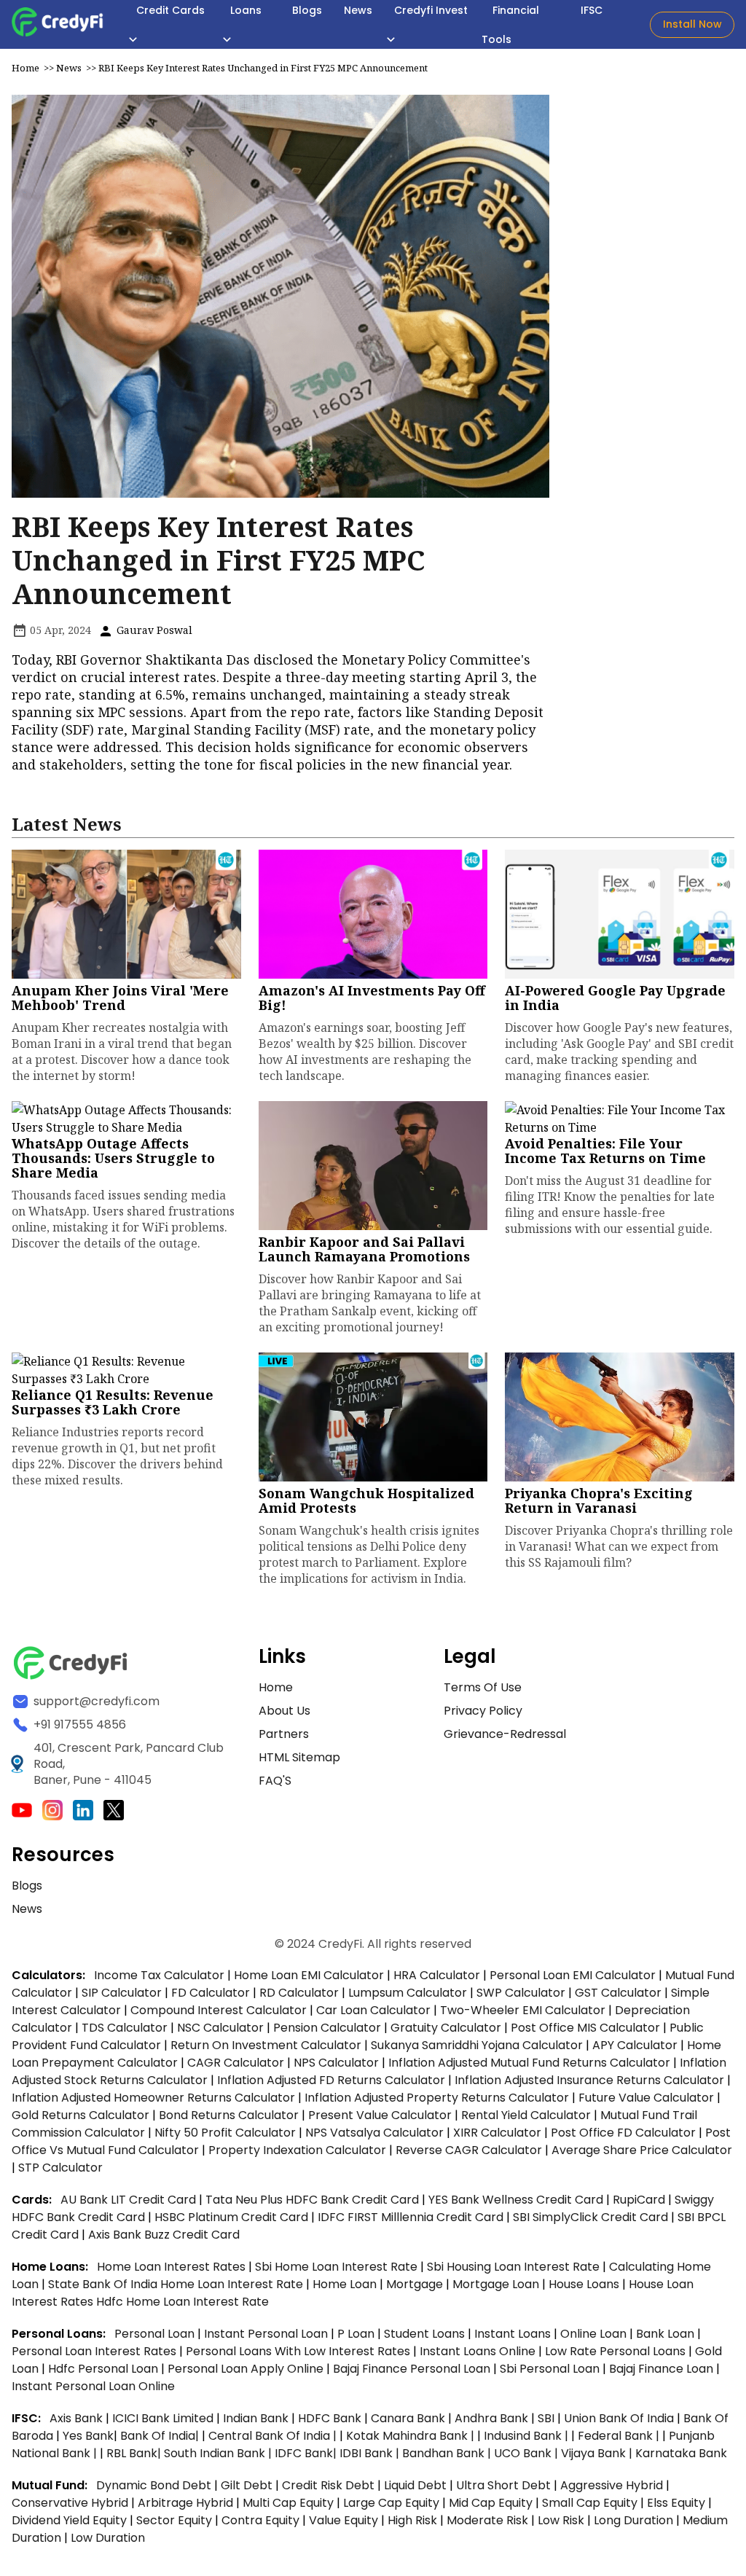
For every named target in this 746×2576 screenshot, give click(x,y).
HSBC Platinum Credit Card (231, 2217)
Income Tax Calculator (159, 1975)
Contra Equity (260, 2520)
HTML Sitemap (299, 1757)
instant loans (514, 2334)
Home (25, 68)
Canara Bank (409, 2418)
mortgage (416, 2284)
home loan (346, 2284)
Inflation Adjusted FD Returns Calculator (331, 2080)
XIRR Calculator (497, 2133)
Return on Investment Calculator (266, 2045)
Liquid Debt (415, 2485)
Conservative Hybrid (70, 2503)
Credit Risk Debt (328, 2485)
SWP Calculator (521, 1993)
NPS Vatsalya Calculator (374, 2133)
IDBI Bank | (371, 2453)
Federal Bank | (620, 2436)
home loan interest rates (173, 2267)
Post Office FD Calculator (623, 2133)
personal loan (156, 2334)
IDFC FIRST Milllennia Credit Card (412, 2217)
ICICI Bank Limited (164, 2418)
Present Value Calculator (380, 2115)
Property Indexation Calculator (297, 2150)
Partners (284, 1734)
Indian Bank (257, 2418)
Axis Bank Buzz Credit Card (164, 2235)
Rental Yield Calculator (526, 2115)
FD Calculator (211, 1993)
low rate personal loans (617, 2351)
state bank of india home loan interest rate (177, 2284)
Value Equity (343, 2520)
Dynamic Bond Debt (154, 2485)
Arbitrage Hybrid (185, 2503)
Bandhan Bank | (448, 2453)
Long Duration (633, 2520)
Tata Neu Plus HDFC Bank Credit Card (312, 2200)
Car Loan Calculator (373, 2010)
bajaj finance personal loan (413, 2369)
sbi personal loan (551, 2369)
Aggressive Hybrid (612, 2485)
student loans (424, 2334)
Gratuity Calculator (446, 2028)
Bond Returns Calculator (229, 2115)
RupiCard (640, 2200)
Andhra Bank (491, 2418)
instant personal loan (267, 2334)
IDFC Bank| (307, 2453)
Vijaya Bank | (598, 2453)
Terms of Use (483, 1687)
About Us (284, 1711)
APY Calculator (635, 2045)
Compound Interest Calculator (219, 2010)
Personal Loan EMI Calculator (573, 1975)
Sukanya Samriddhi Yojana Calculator (477, 2045)
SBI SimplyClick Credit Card (590, 2217)
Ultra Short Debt (503, 2485)
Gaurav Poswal (153, 630)
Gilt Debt (247, 2485)
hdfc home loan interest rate (182, 2302)
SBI (546, 2418)
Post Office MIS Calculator (585, 2028)
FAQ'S (275, 1781)
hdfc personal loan (105, 2369)
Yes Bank (88, 2436)
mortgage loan (497, 2284)
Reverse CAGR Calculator (469, 2150)
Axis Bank (78, 2418)
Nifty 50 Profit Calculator (225, 2133)
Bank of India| (161, 2436)
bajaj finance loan (663, 2369)
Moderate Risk (487, 2520)
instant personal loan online (93, 2386)
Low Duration (108, 2538)
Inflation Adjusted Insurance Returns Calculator (589, 2080)
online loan (593, 2334)
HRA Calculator (437, 1975)
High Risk (412, 2520)
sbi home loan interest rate (336, 2267)
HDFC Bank (330, 2418)
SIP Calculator (122, 1993)
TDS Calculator (125, 2028)
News (69, 68)
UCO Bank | (527, 2453)
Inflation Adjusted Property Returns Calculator (437, 2098)
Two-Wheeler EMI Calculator (523, 2010)
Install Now (692, 24)
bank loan (665, 2334)
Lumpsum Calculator (408, 1993)
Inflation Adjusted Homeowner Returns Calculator (153, 2098)
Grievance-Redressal (505, 1734)
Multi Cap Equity (288, 2503)
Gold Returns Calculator (81, 2115)
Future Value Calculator (646, 2098)
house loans (585, 2284)
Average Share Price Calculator (642, 2150)
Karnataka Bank (681, 2453)
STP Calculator (60, 2168)
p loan (357, 2334)
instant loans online (479, 2351)
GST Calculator (618, 1993)
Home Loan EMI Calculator (309, 1975)
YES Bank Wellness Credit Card (516, 2200)
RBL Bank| (135, 2453)
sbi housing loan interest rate (515, 2267)
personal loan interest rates (95, 2351)
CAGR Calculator (236, 2063)
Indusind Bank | (527, 2436)
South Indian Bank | (219, 2453)
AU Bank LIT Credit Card (130, 2200)
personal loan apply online (247, 2369)
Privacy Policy (483, 1711)
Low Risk (561, 2520)
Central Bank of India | (274, 2436)
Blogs (27, 1886)
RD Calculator (299, 1993)
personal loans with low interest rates (298, 2351)
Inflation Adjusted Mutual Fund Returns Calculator (529, 2063)
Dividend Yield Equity (69, 2520)
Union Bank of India (620, 2418)
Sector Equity (176, 2520)
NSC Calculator (220, 2028)
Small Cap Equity (590, 2503)
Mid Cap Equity (491, 2503)
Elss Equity (676, 2503)
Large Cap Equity (391, 2503)
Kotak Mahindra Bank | (412, 2436)
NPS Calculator (336, 2063)
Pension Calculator (327, 2028)
